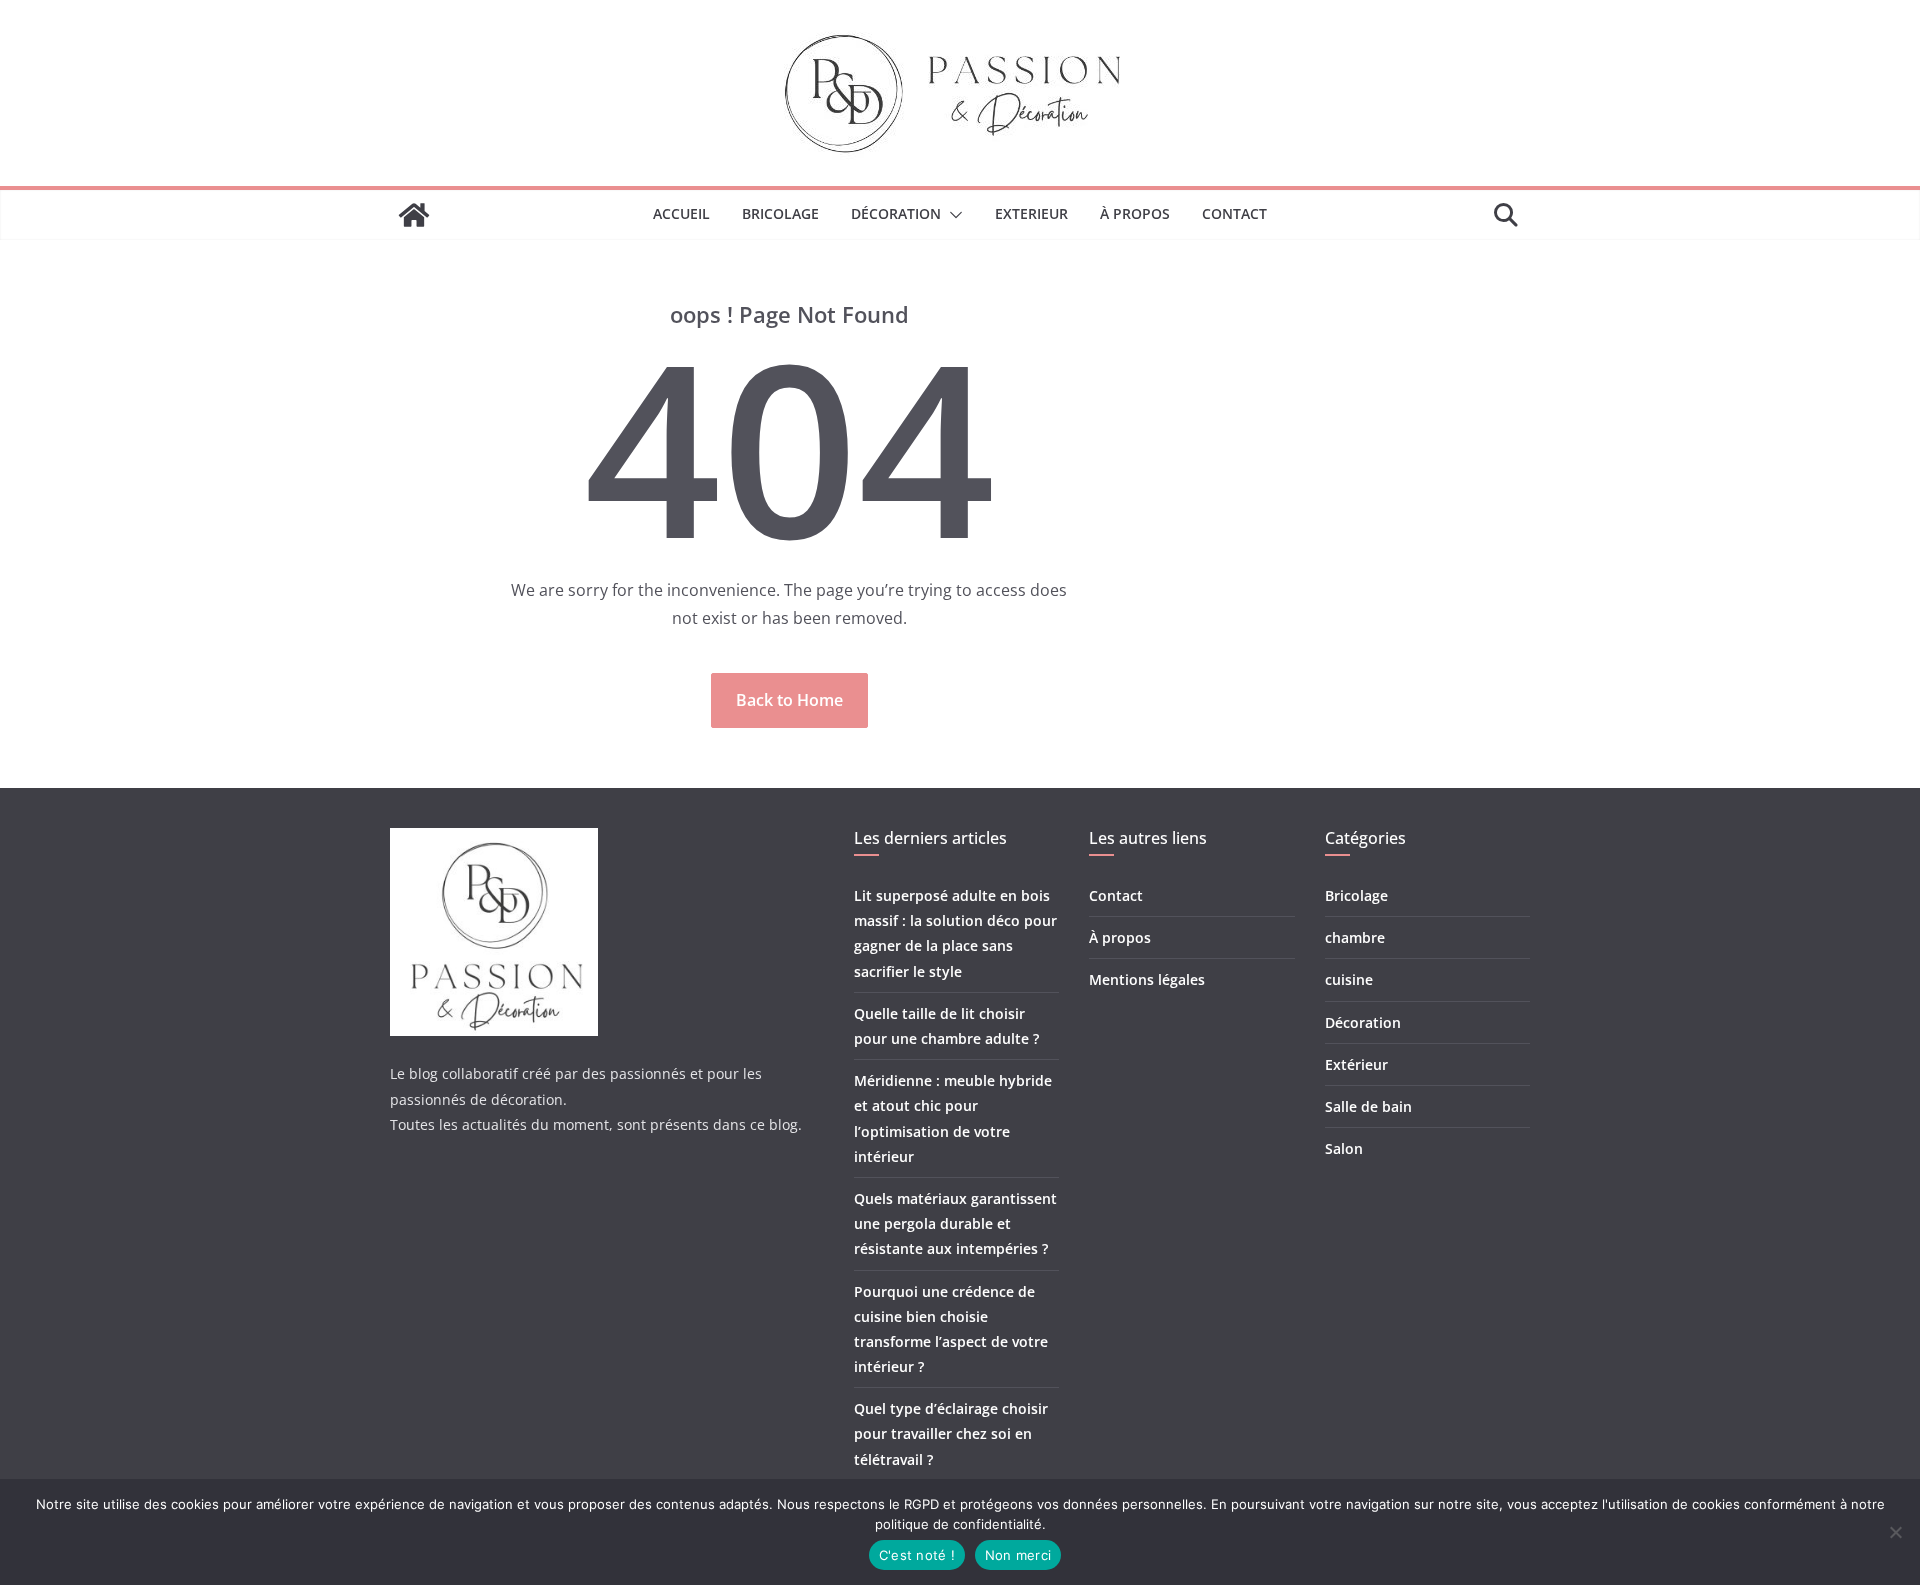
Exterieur (1031, 213)
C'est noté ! (917, 1555)
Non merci (1018, 1555)
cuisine (1349, 979)
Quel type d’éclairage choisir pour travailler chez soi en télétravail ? (951, 1433)
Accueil (681, 213)
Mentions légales (1147, 979)
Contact (1234, 213)
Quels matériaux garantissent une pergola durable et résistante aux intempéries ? (955, 1223)
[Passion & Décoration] (414, 215)
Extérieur (1356, 1064)
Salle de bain (1368, 1106)
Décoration (896, 213)
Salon (1344, 1148)
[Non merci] (1895, 1532)
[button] (952, 215)
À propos (1135, 213)
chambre (1355, 937)
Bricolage (780, 213)
